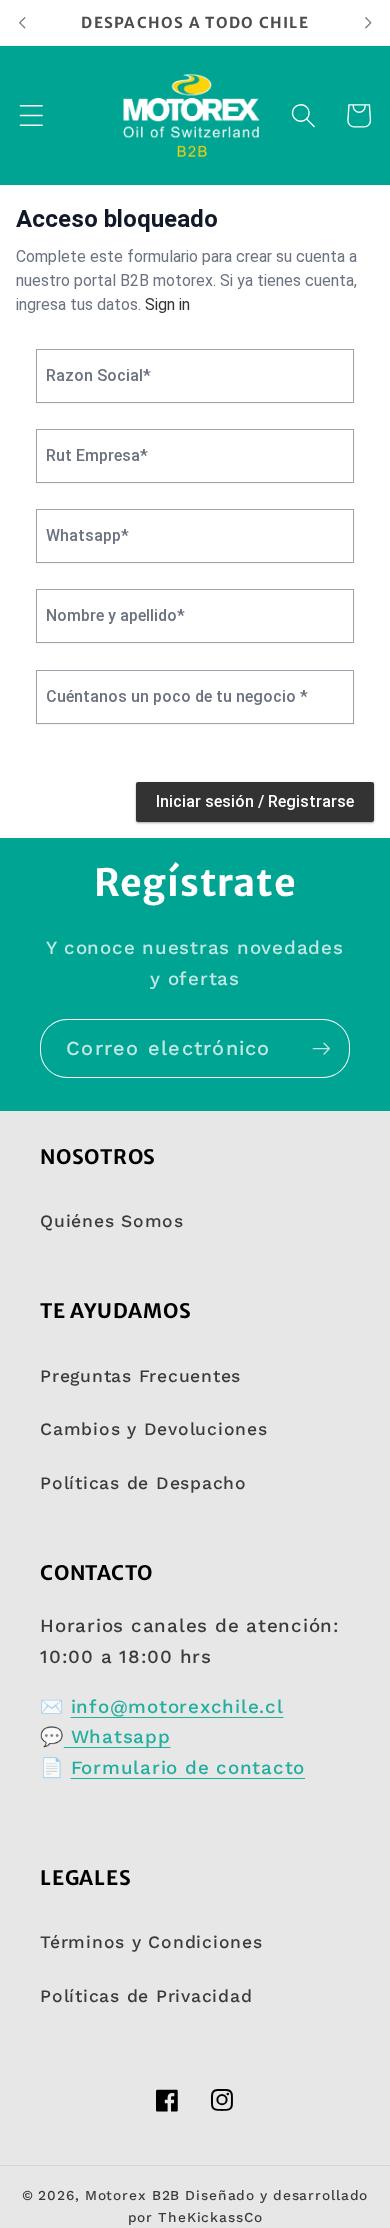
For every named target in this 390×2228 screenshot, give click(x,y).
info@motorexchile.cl (177, 1707)
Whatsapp (117, 1737)
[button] (31, 115)
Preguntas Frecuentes (140, 1376)
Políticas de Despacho (143, 1483)
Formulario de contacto (188, 1768)
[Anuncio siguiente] (368, 22)
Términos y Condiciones (151, 1942)
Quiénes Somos (112, 1221)
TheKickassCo (210, 2217)
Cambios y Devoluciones (154, 1429)
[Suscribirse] (321, 1048)
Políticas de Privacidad (146, 1996)
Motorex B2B (133, 2195)
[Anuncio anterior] (22, 22)
